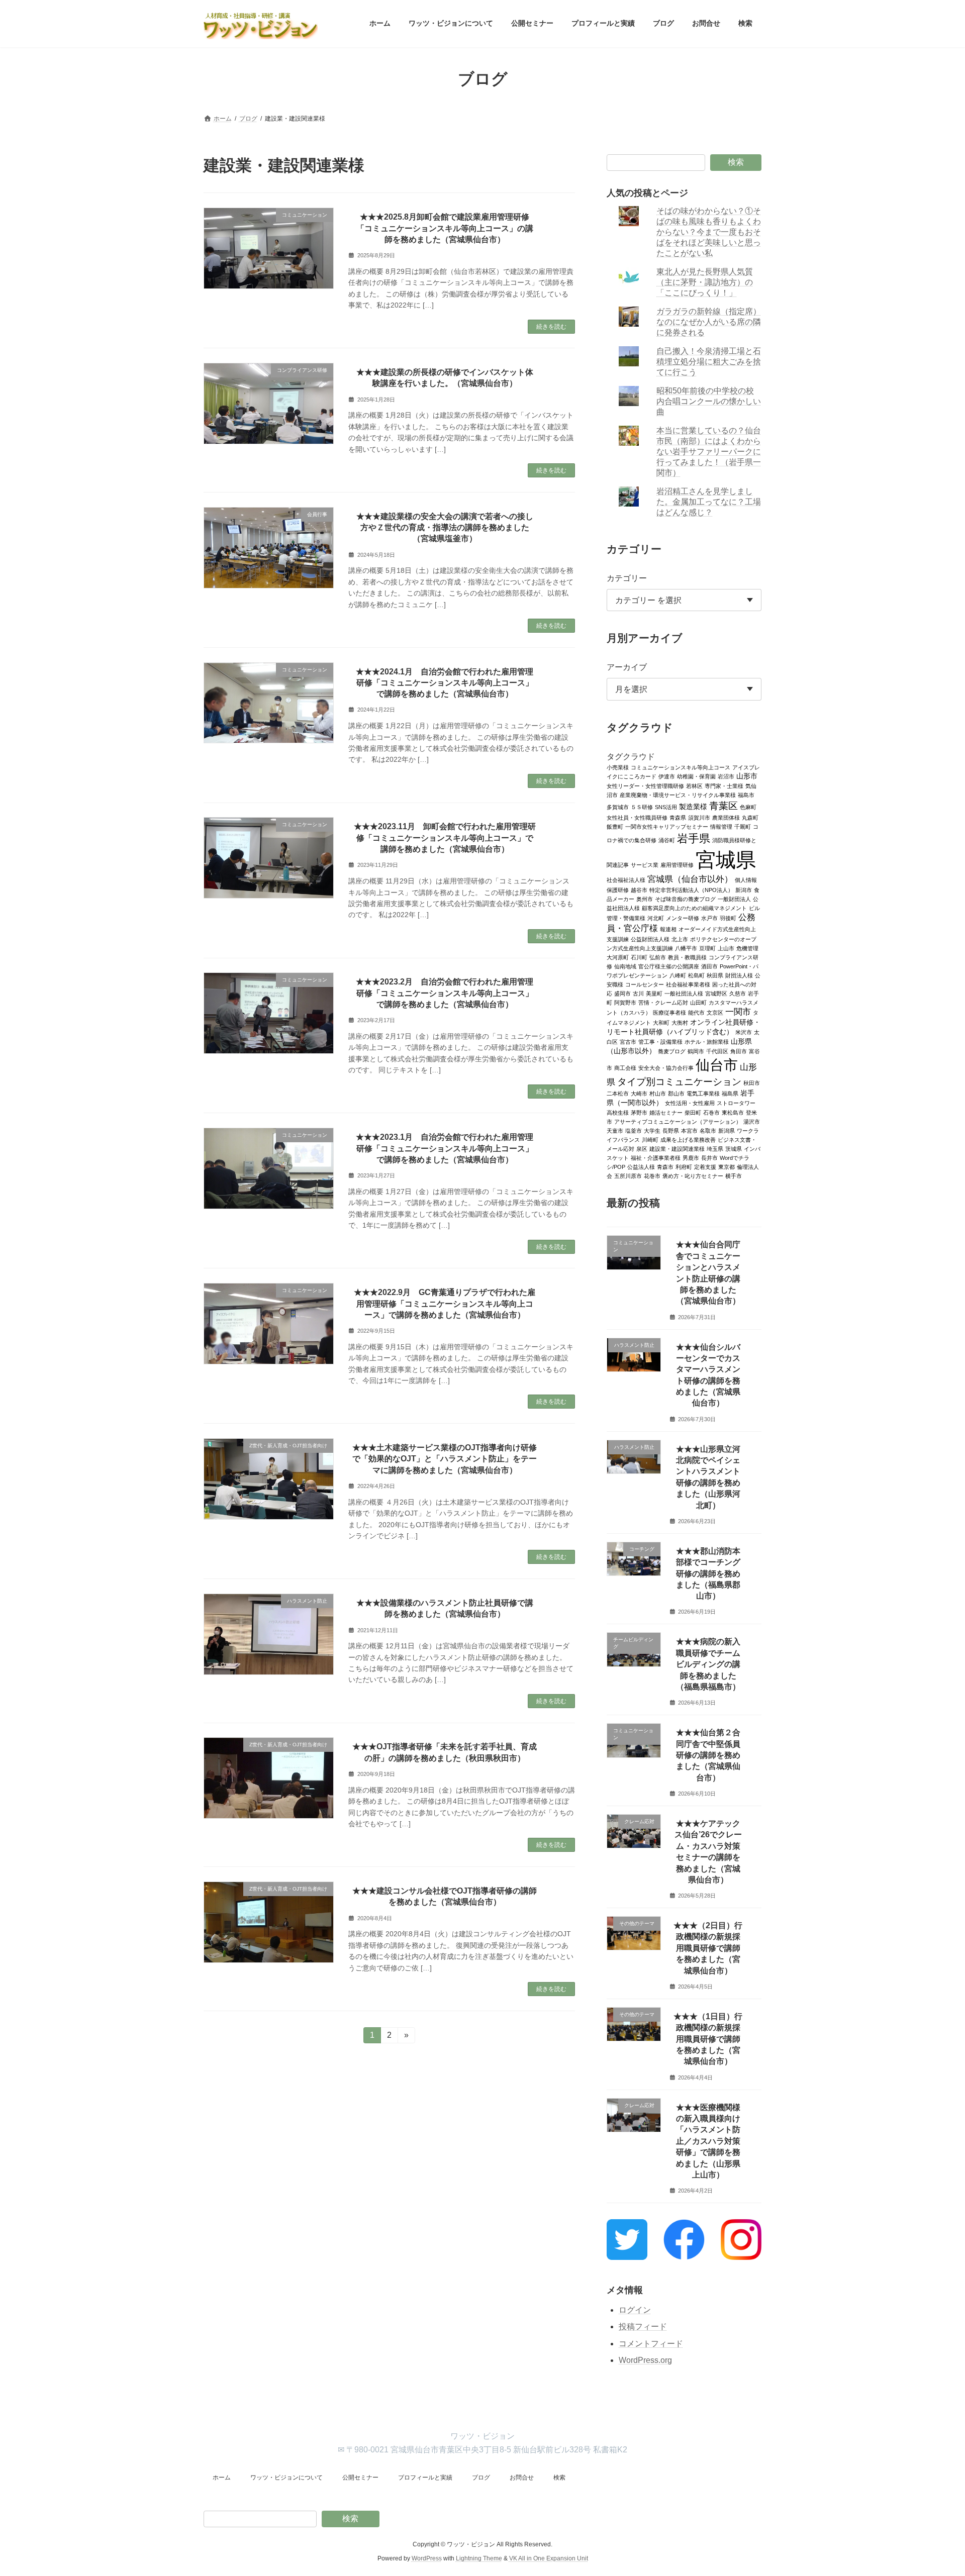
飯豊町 (615, 826)
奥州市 (645, 899)
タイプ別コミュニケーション (679, 1081)
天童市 (615, 1130)
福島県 (730, 1093)
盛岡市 (622, 993)
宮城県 (726, 859)
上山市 (726, 948)
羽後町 (728, 918)
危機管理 (747, 948)
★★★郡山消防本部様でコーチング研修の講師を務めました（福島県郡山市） (708, 1573)
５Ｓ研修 (642, 807)
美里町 (654, 993)
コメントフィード (651, 2344)
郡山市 (676, 1093)
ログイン (635, 2309)
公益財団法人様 (650, 939)
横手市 (734, 1175)
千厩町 (743, 826)
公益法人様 (641, 1166)
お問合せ (522, 2478)
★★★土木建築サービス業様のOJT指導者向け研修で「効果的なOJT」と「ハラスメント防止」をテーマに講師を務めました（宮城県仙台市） (445, 1459)
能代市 (696, 1012)
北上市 (680, 939)
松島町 (696, 975)
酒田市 (709, 966)
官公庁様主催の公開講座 (669, 966)
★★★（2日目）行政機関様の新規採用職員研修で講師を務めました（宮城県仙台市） (708, 1948)
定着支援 (705, 1166)
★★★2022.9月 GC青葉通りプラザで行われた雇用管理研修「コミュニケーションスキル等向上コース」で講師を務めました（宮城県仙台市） (445, 1304)
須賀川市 (699, 817)
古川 (638, 993)
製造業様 (693, 806)
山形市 (747, 776)
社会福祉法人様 (626, 879)
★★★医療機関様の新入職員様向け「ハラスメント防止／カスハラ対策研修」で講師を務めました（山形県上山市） (708, 2141)
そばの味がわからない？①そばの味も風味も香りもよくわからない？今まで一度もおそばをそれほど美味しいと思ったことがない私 (709, 232)
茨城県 (734, 1148)
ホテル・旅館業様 (707, 1041)
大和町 (661, 1022)
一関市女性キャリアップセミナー (667, 826)
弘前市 (658, 957)
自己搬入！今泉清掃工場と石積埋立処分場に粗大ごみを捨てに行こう (709, 362)
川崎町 (650, 1139)
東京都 (727, 1166)
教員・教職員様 (687, 957)
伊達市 (667, 776)
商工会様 (625, 1067)
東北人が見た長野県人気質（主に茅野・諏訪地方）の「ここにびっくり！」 (705, 282)
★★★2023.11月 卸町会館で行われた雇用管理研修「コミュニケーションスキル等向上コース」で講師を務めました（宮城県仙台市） (445, 838)
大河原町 (618, 957)
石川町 (639, 957)
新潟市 (744, 889)
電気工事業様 (703, 1093)
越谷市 (639, 889)
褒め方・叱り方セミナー (693, 1175)
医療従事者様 (669, 1012)
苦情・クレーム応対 (663, 1002)
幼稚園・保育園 (696, 776)
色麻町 (748, 807)
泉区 (642, 1148)
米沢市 (744, 1032)
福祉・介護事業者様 (656, 1157)
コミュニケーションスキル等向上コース (681, 767)
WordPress (427, 2558)
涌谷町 (667, 840)
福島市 (746, 795)
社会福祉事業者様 (688, 984)
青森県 (678, 817)
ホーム (222, 2478)
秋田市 (752, 1082)
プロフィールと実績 (425, 2478)
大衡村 (680, 1022)
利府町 (684, 1166)
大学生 (652, 1130)
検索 (736, 162)
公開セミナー (360, 2478)
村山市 (658, 1093)
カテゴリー (627, 578)
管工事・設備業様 (660, 1041)
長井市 (709, 1157)
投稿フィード (643, 2326)
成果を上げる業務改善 (688, 1139)
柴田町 (693, 1112)
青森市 (665, 1166)
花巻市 (652, 1175)
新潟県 (727, 1130)
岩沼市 (726, 776)
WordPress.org (645, 2360)
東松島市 (733, 1112)
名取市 (708, 1130)
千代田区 (717, 1051)
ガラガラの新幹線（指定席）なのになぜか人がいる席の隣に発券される (709, 322)
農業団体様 (726, 817)
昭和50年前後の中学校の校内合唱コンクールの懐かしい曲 (709, 401)
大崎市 (639, 1093)
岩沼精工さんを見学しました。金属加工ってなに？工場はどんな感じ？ (709, 502)
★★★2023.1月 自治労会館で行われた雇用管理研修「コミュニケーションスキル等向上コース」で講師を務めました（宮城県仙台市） (445, 1148)
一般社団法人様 (684, 993)
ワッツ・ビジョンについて (286, 2478)
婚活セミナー (666, 1112)
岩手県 (694, 838)
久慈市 (738, 993)
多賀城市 (618, 807)
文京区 (715, 1012)
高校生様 (618, 1112)
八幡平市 (686, 948)
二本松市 (618, 1093)
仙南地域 (625, 966)
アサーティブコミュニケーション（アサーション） (678, 1121)
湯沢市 (752, 1121)
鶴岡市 (696, 1051)
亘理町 (707, 948)
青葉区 (723, 805)
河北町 (656, 918)
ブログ (481, 2478)
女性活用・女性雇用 (690, 1103)
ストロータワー (736, 1103)
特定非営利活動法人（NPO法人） (691, 889)
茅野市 (639, 1112)
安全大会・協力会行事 (666, 1067)
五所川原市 (628, 1175)
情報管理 (721, 826)
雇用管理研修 (677, 864)
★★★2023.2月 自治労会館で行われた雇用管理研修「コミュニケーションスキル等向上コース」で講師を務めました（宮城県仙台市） (445, 993)
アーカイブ (627, 667)
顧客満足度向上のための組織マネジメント (694, 908)
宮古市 (628, 1041)
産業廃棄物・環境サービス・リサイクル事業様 (678, 795)
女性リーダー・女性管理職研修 (645, 785)
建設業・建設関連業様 (677, 1148)
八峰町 (678, 975)
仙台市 (717, 1064)
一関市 (738, 1011)
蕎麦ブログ (672, 1051)
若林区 (694, 785)
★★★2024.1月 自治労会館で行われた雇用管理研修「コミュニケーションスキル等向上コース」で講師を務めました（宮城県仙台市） (445, 683)
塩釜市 (634, 1130)
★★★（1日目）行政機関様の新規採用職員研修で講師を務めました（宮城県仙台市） (708, 2039)
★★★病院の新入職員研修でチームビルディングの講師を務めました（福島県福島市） (708, 1664)
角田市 (739, 1051)
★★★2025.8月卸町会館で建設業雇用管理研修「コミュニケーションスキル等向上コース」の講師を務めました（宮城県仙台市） (445, 228)
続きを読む (551, 327)
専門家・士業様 (724, 785)
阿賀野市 (625, 1002)
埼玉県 (715, 1148)
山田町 (698, 1002)
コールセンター (645, 984)
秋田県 (715, 975)
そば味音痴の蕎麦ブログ (685, 899)
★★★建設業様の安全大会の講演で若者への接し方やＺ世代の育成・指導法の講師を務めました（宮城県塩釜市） (445, 528)
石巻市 (711, 1112)
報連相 (668, 929)
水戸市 (709, 918)
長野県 (671, 1130)
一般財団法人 (734, 899)
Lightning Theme (479, 2558)
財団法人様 (739, 975)
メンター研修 (683, 918)
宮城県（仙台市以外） (690, 879)
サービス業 (645, 864)
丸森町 (750, 817)
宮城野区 (716, 993)
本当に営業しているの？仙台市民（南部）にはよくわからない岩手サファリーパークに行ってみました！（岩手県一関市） (709, 452)
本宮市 (689, 1130)
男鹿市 (691, 1157)
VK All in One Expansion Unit (549, 2558)
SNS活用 (666, 807)
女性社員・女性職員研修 (637, 817)
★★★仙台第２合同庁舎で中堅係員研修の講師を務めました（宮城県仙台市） (708, 1755)
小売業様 (618, 767)
